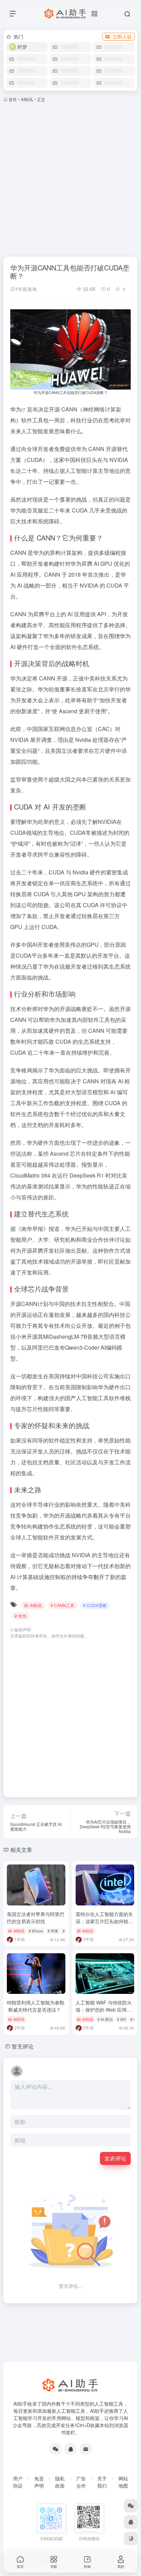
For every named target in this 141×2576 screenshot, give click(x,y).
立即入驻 (122, 37)
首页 (13, 99)
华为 (16, 409)
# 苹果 (53, 1931)
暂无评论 (23, 2046)
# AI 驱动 (105, 2019)
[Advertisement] (70, 178)
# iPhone (36, 1931)
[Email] (86, 2449)
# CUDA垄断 (95, 1605)
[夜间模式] (131, 2538)
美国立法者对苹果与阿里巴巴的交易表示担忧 (36, 1918)
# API (121, 2019)
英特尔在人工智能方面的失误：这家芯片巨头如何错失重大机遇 (104, 1921)
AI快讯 (27, 99)
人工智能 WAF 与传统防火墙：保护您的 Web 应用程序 (104, 2010)
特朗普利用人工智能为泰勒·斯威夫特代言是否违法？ (36, 2006)
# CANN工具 (62, 1605)
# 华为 (21, 1616)
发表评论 (115, 2158)
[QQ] (70, 2449)
